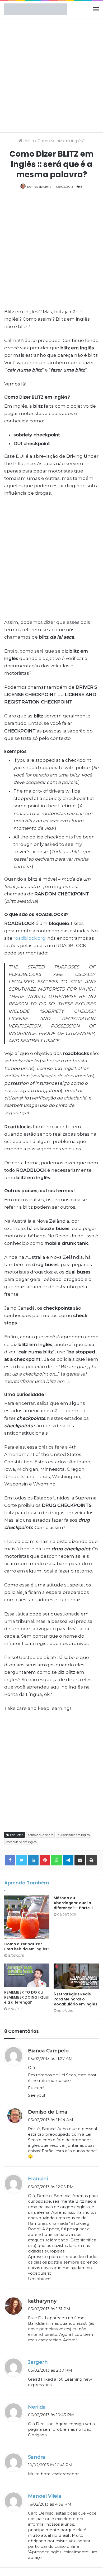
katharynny (42, 2301)
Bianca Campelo (48, 2051)
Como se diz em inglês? (61, 141)
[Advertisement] (51, 74)
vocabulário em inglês (21, 1842)
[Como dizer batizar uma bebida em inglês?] (27, 1917)
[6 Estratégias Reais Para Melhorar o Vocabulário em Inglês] (76, 1976)
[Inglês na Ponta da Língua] (36, 9)
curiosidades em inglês (74, 1835)
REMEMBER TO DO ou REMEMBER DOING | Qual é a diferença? (27, 1997)
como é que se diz (40, 1835)
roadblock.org (29, 938)
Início (28, 141)
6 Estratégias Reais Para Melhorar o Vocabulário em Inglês (76, 1999)
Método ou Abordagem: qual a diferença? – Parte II (73, 1903)
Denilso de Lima (39, 187)
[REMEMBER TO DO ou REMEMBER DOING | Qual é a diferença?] (27, 1975)
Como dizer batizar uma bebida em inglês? (27, 1947)
